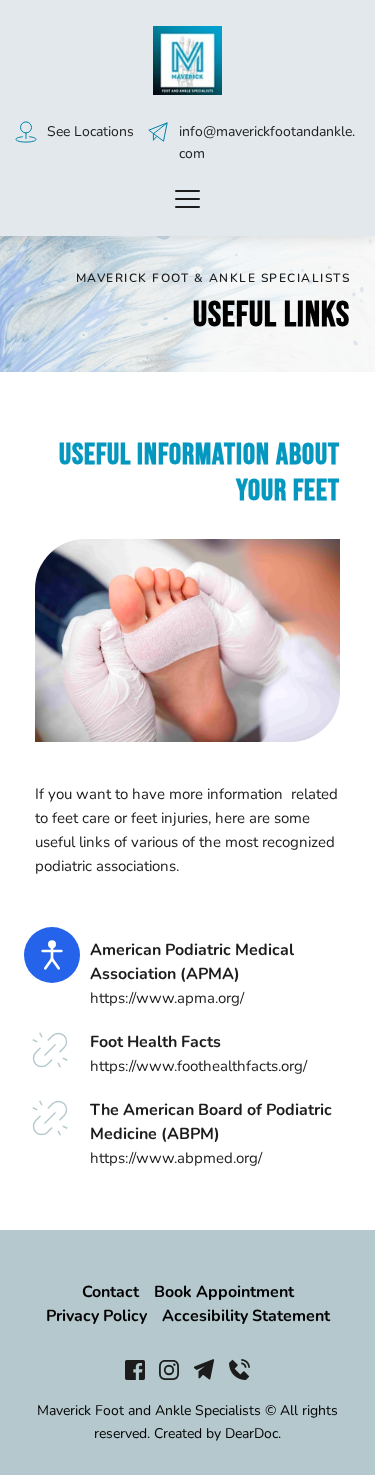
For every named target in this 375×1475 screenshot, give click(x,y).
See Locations (90, 131)
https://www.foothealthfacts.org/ (198, 1066)
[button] (187, 198)
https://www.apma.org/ (169, 998)
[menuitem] (110, 1292)
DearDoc (251, 1433)
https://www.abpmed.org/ (176, 1158)
